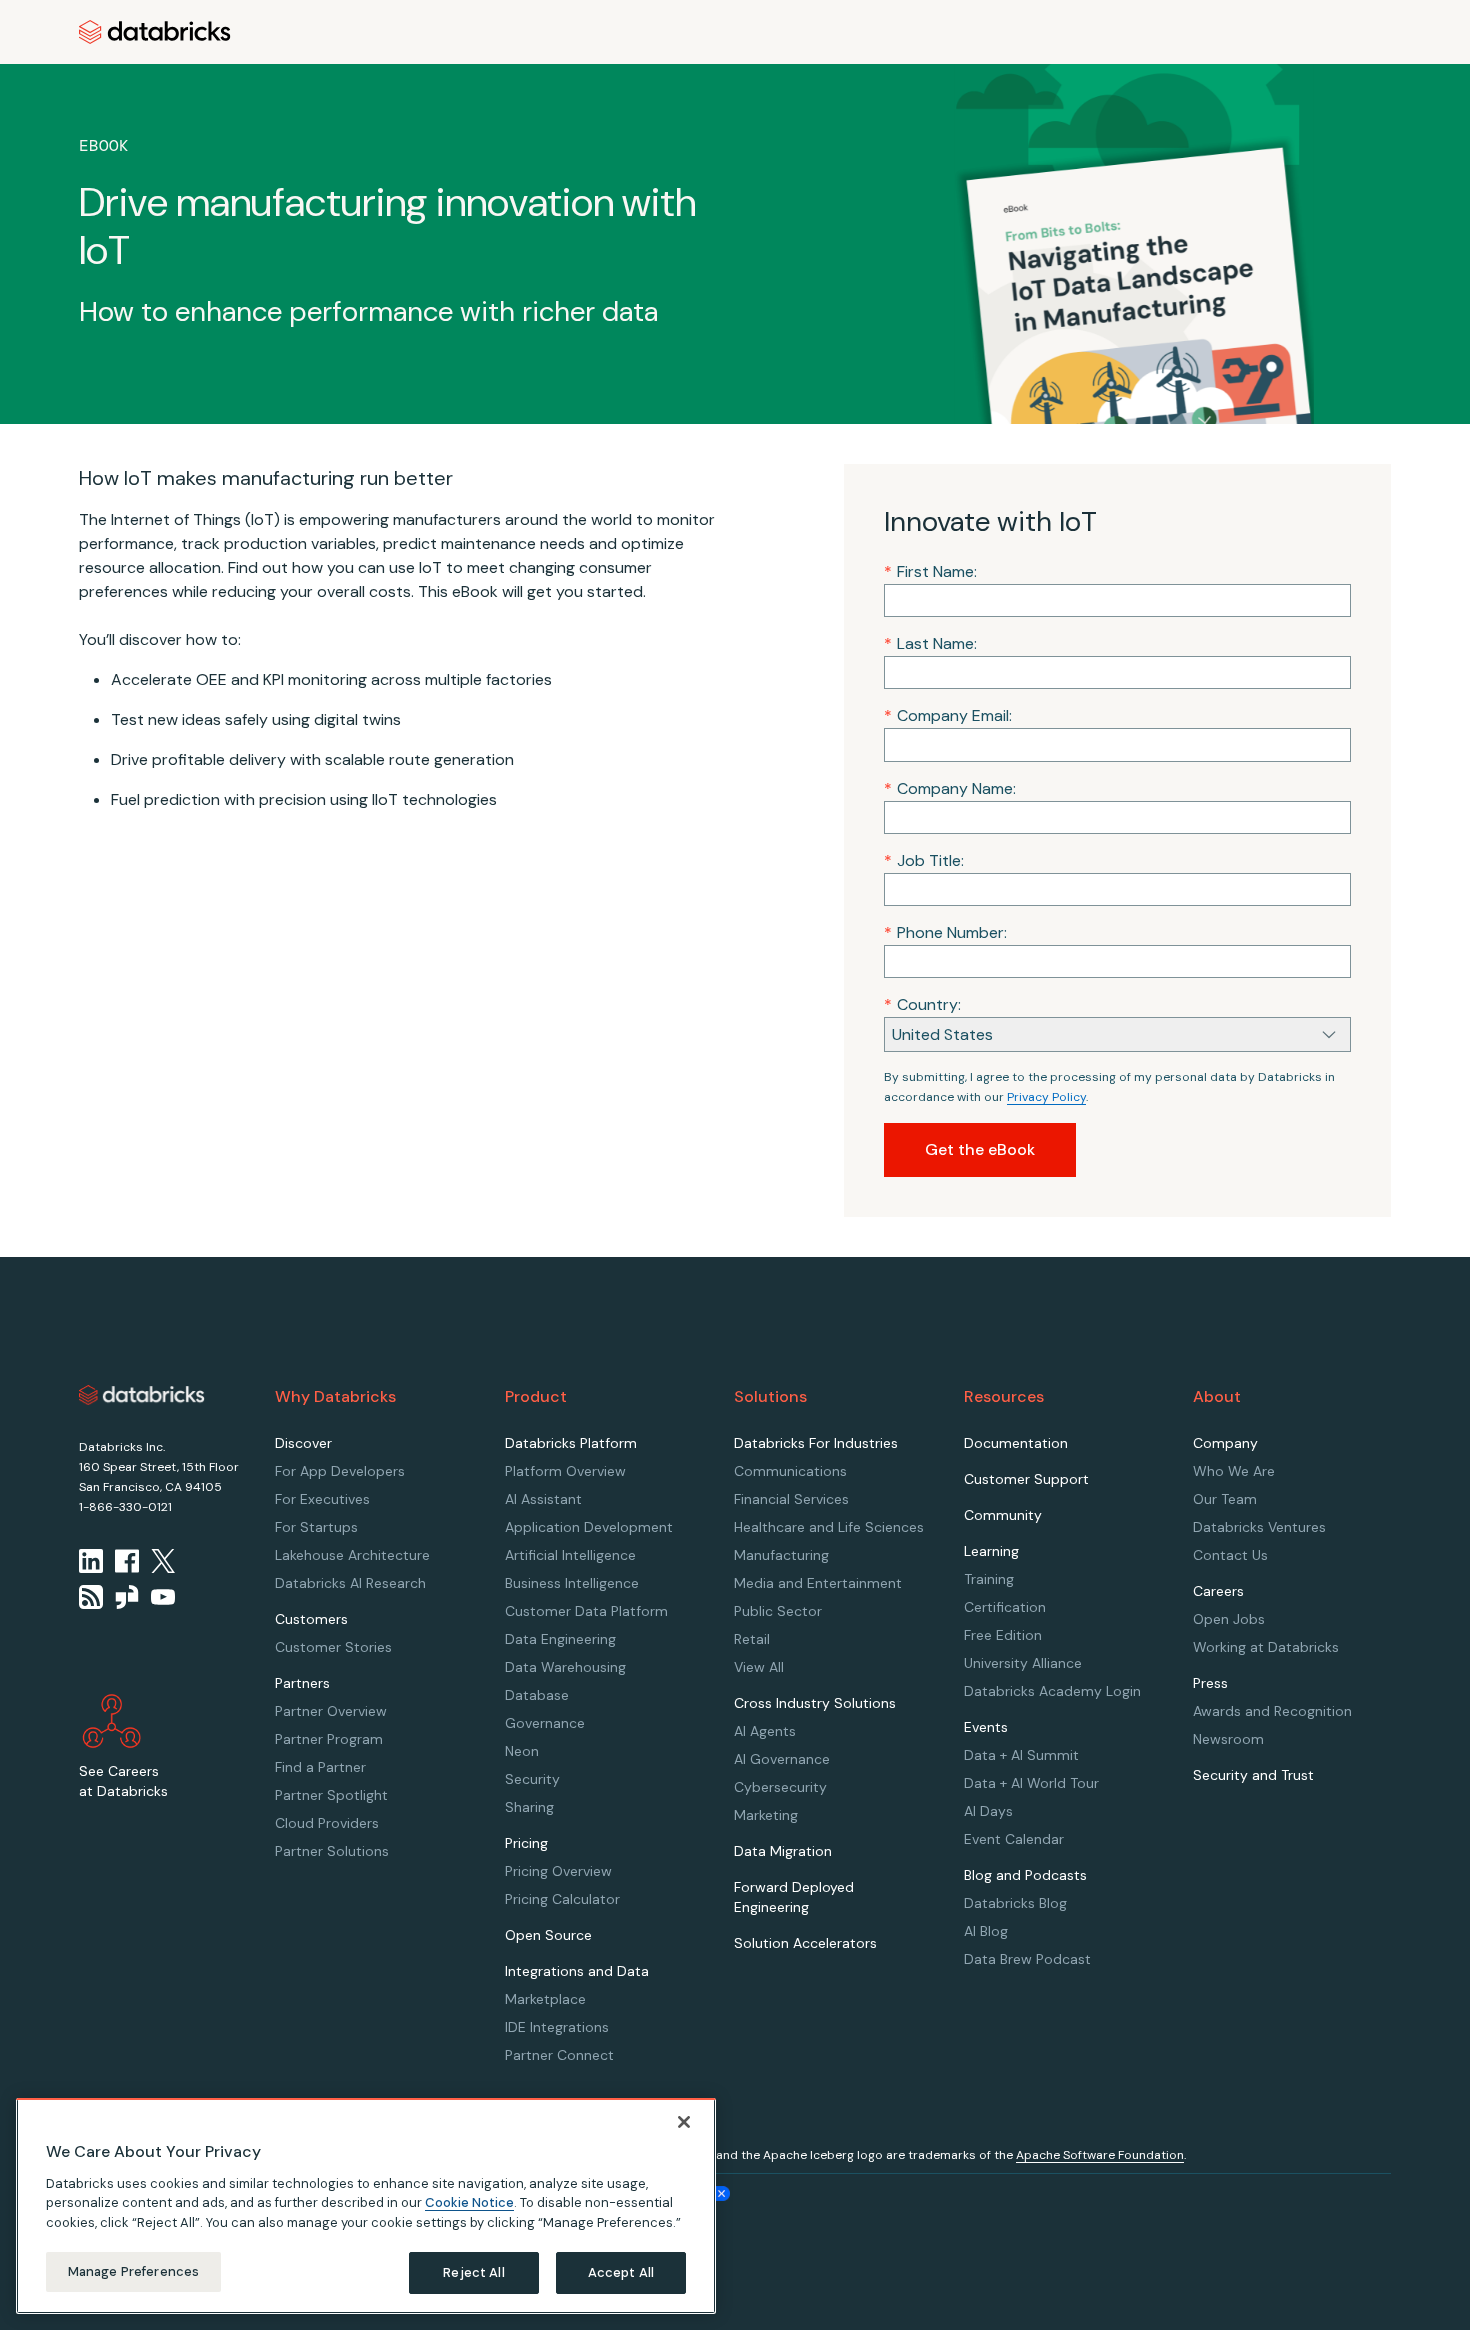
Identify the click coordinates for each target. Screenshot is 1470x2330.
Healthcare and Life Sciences (829, 1527)
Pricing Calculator (562, 1899)
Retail (752, 1639)
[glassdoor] (127, 1597)
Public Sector (778, 1611)
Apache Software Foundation (1100, 2155)
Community (1003, 1515)
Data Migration (783, 1851)
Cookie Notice (469, 2202)
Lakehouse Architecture (352, 1555)
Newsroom (1228, 1739)
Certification (1005, 1607)
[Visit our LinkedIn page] (91, 1561)
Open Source (548, 1935)
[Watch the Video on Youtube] (163, 1597)
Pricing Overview (558, 1871)
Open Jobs (1229, 1619)
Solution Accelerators (805, 1943)
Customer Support (1026, 1479)
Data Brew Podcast (1027, 1959)
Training (989, 1579)
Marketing (766, 1815)
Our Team (1225, 1499)
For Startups (316, 1527)
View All (759, 1667)
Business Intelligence (572, 1583)
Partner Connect (559, 2055)
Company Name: (950, 788)
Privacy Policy (1046, 1097)
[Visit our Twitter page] (163, 1561)
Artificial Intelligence (570, 1555)
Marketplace (545, 1999)
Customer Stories (333, 1647)
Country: (922, 1004)
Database (537, 1695)
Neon (522, 1751)
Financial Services (791, 1499)
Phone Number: (945, 932)
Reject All (473, 2272)
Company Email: (948, 715)
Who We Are (1234, 1471)
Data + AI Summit (1021, 1755)
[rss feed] (91, 1597)
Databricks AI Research (350, 1583)
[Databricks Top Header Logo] (155, 32)
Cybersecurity (780, 1787)
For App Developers (340, 1471)
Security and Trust (1253, 1775)
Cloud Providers (327, 1823)
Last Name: (930, 643)
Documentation (1016, 1443)
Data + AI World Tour (1031, 1783)
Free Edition (1003, 1635)
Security (532, 1779)
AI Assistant (543, 1499)
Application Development (589, 1527)
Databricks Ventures (1259, 1527)
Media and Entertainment (818, 1583)
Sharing (529, 1807)
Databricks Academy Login (1052, 1691)
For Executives (322, 1499)
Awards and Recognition (1272, 1711)
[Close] (684, 2122)
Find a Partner (320, 1767)
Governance (545, 1723)
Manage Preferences (133, 2271)
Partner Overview (331, 1711)
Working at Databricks (1266, 1647)
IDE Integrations (557, 2027)
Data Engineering (560, 1639)
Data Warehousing (565, 1667)
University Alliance (1023, 1663)
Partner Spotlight (331, 1795)
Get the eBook (980, 1149)
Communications (790, 1471)
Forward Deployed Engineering (794, 1897)
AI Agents (765, 1731)
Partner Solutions (332, 1851)
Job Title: (924, 860)
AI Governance (782, 1759)
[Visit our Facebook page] (127, 1561)
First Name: (930, 571)
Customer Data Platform (586, 1611)
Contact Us (1230, 1555)
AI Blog (986, 1931)
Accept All (621, 2272)
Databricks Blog (1015, 1903)
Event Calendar (1014, 1839)
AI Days (988, 1811)
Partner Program (329, 1739)
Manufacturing (781, 1555)
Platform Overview (565, 1471)
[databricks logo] (142, 1395)
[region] (366, 2206)
